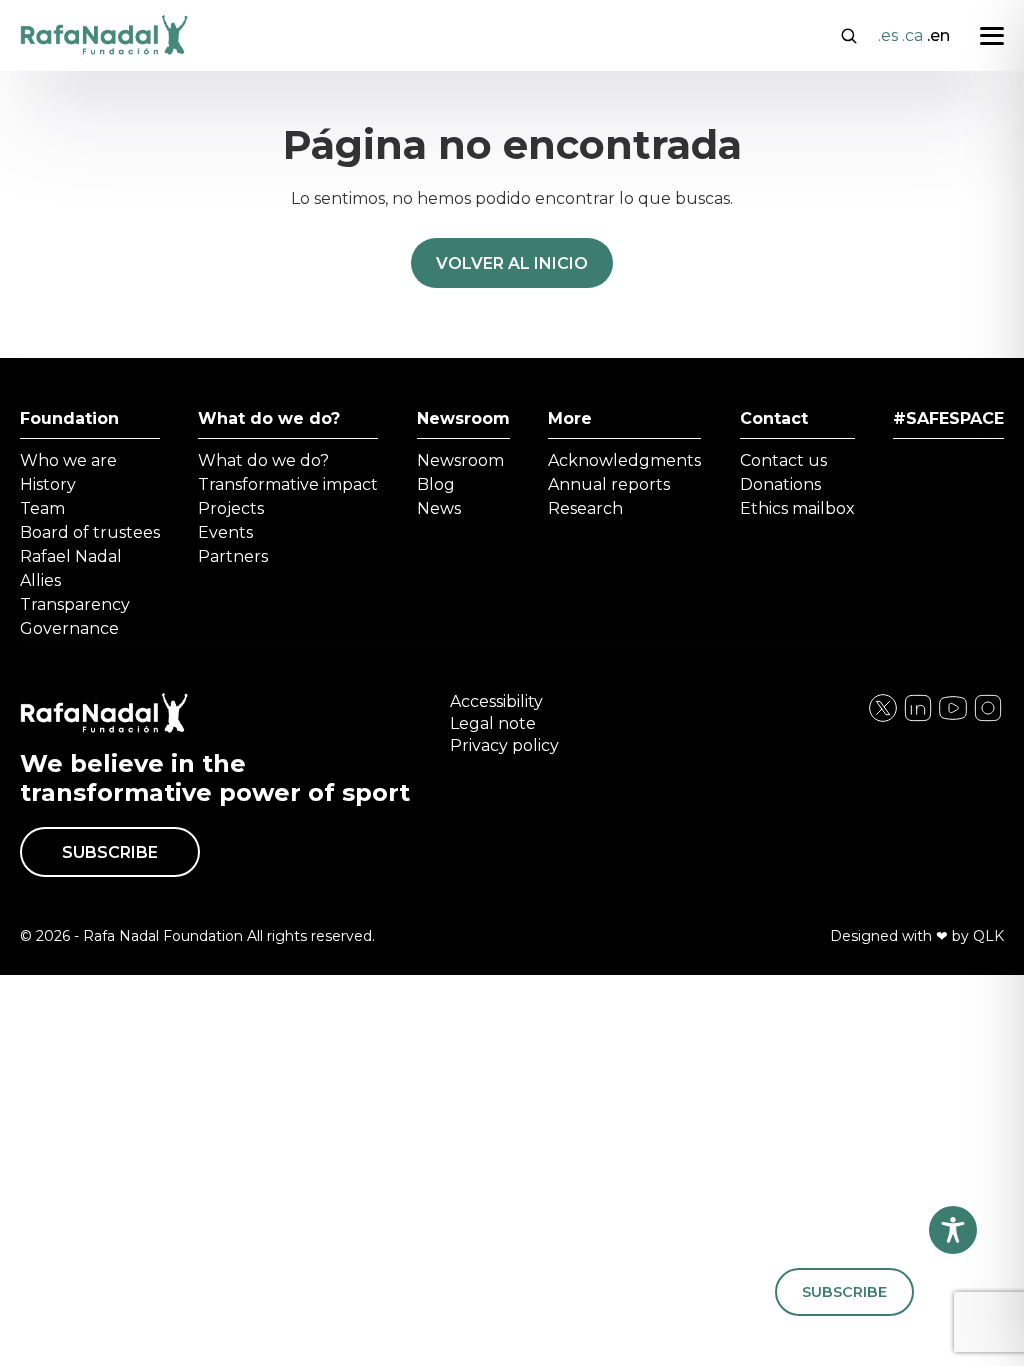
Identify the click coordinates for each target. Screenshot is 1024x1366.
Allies (40, 580)
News (439, 508)
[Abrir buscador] (849, 34)
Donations (780, 484)
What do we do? (269, 418)
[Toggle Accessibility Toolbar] (953, 1230)
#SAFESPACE (948, 418)
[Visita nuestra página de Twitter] (953, 718)
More (570, 418)
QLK (988, 936)
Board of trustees (90, 532)
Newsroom (463, 418)
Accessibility (496, 701)
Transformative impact (288, 484)
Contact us (783, 460)
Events (225, 532)
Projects (231, 508)
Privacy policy (504, 745)
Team (42, 508)
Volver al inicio (512, 263)
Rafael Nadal (71, 556)
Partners (233, 556)
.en (938, 35)
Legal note (493, 723)
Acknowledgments (624, 460)
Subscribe (110, 852)
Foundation (69, 418)
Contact (774, 418)
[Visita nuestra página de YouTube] (988, 718)
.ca (912, 35)
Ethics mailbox (797, 508)
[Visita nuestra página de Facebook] (883, 718)
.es (888, 35)
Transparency (75, 604)
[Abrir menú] (992, 36)
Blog (436, 484)
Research (585, 508)
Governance (69, 628)
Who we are (68, 460)
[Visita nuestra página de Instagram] (918, 718)
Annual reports (609, 484)
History (48, 484)
